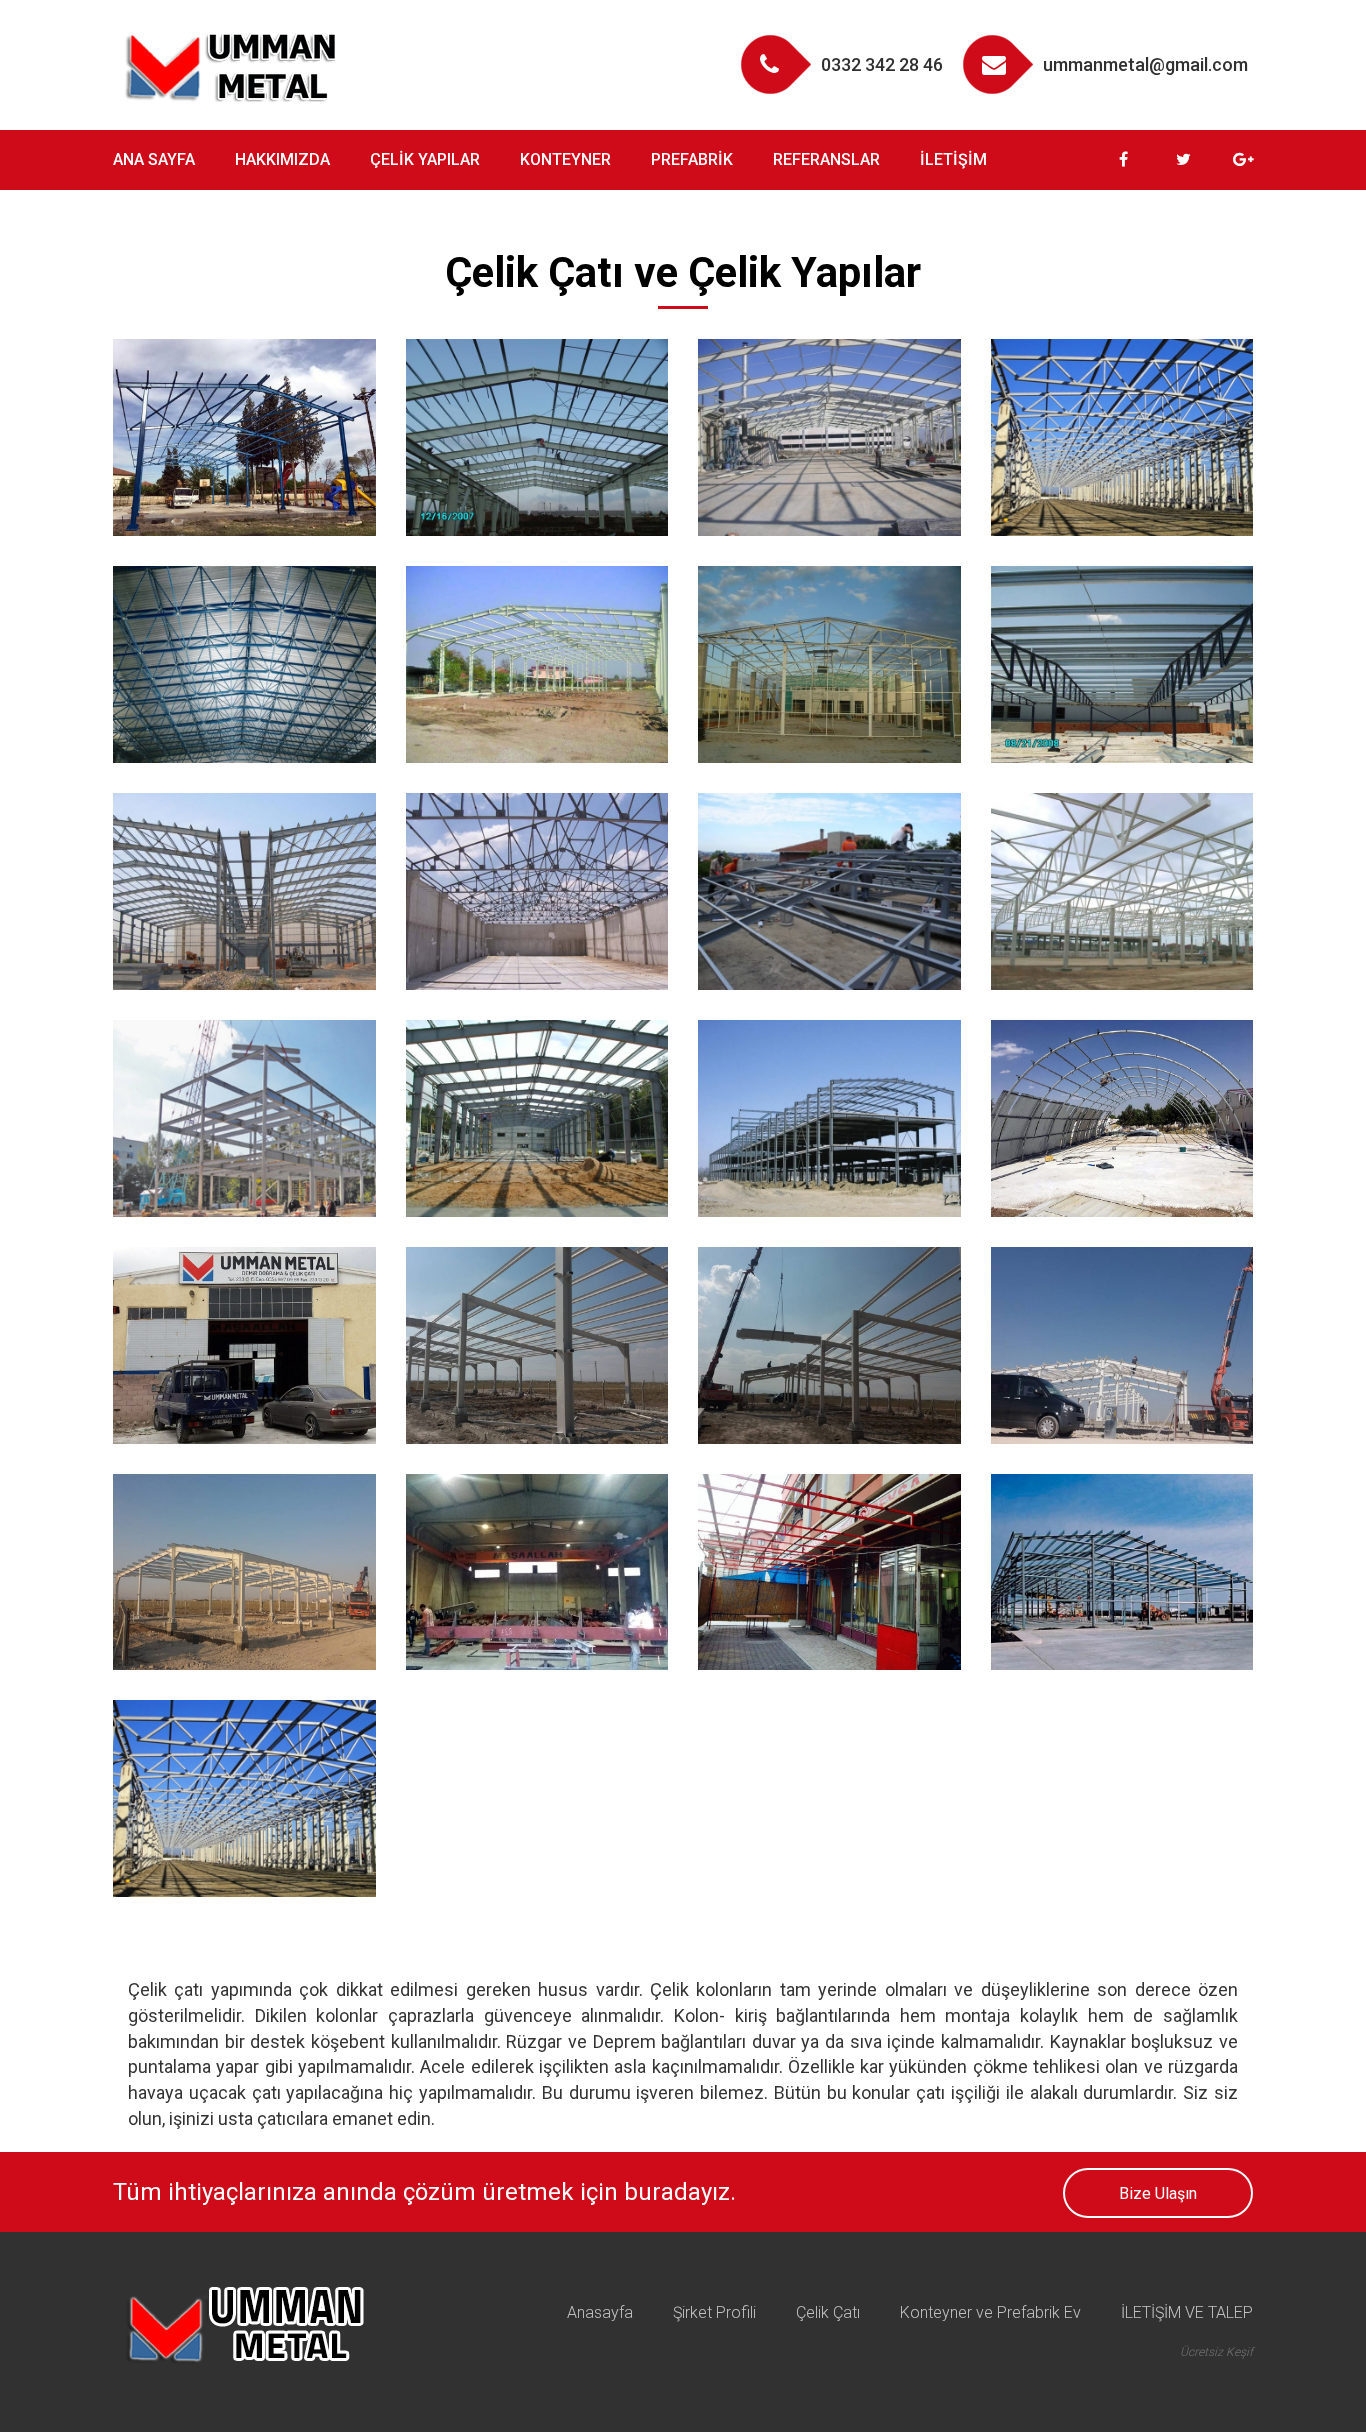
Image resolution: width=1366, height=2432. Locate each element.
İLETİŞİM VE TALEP (1187, 2312)
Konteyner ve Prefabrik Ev (990, 2312)
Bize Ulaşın (1158, 2193)
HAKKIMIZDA (282, 159)
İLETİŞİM (953, 159)
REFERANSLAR (826, 159)
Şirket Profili (714, 2312)
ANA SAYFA (154, 159)
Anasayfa (600, 2312)
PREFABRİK (692, 159)
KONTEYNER (565, 159)
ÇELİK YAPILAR (425, 159)
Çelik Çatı (828, 2312)
